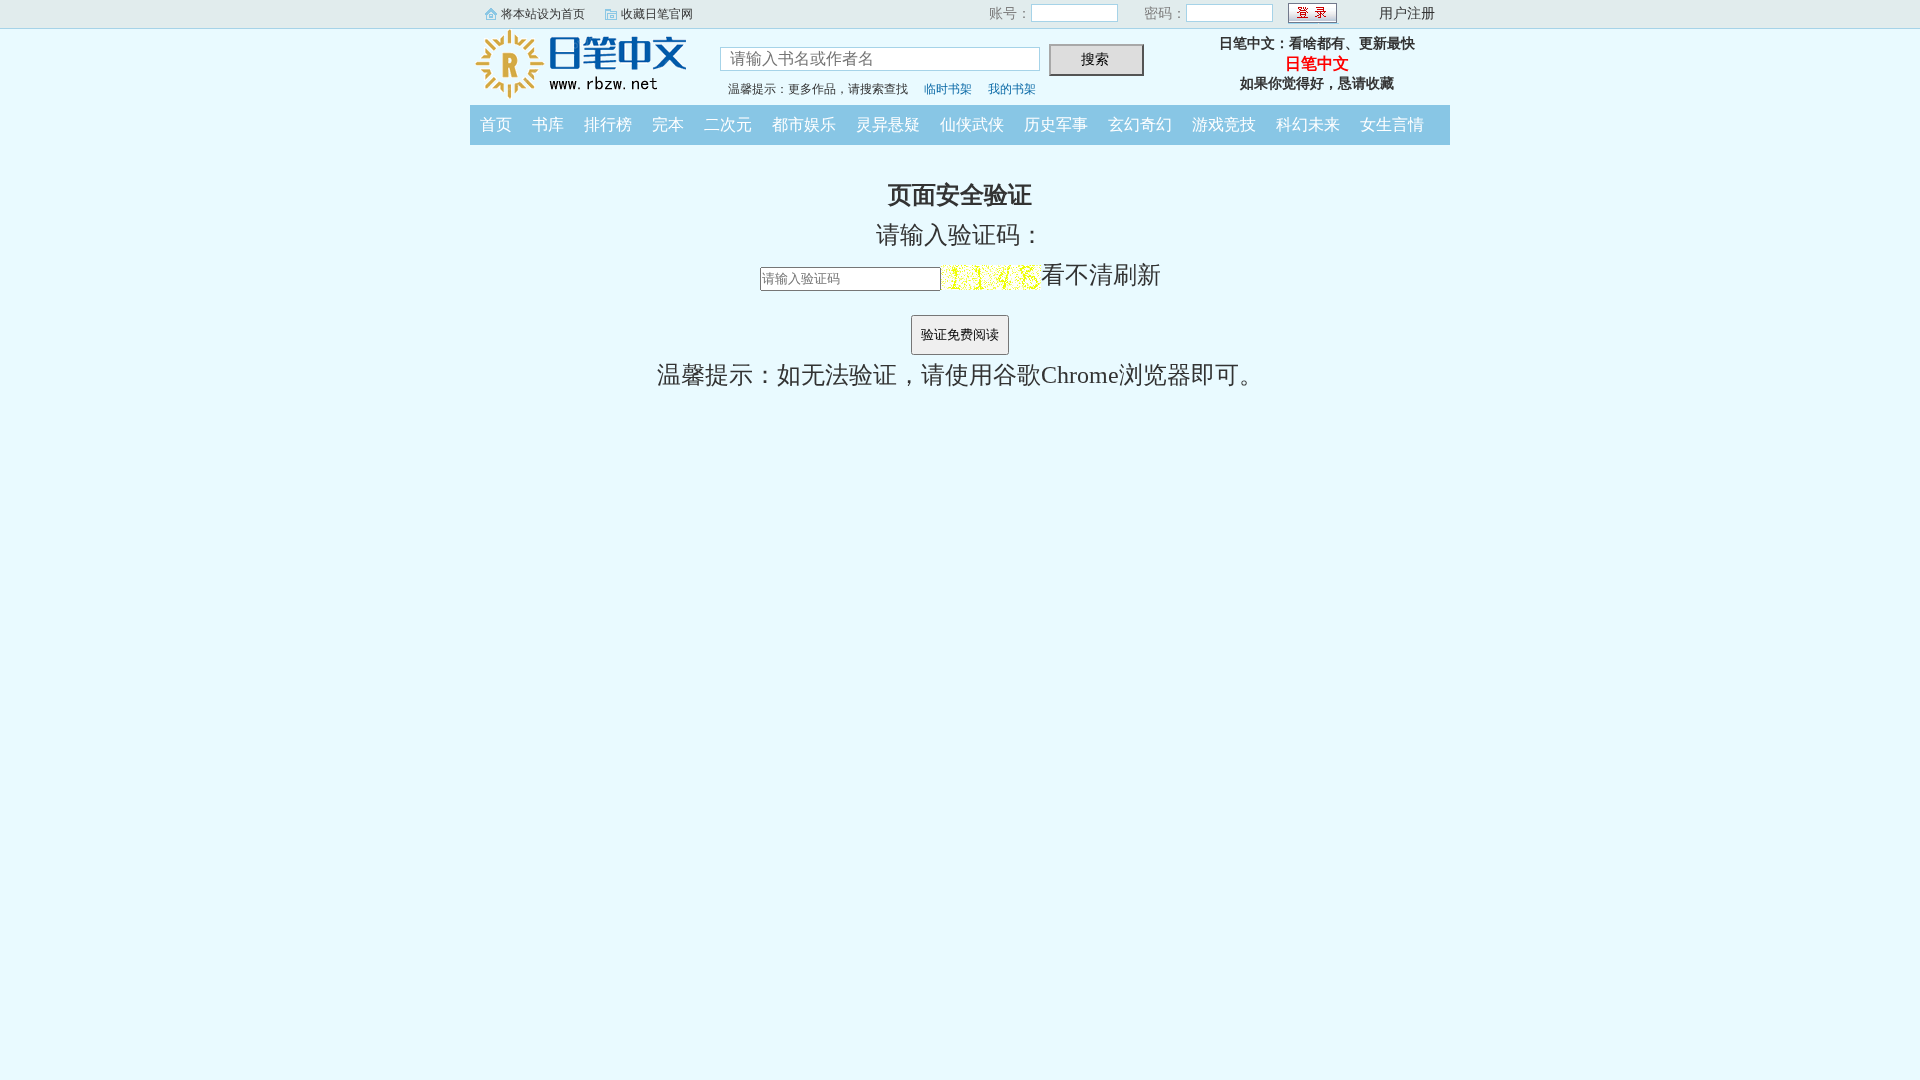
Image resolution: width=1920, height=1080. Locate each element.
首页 (496, 124)
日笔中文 (580, 64)
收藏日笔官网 (657, 14)
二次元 (728, 124)
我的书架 (1012, 89)
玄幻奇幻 (1140, 124)
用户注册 (1407, 13)
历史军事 (1056, 124)
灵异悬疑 (888, 124)
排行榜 (608, 124)
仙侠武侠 (972, 124)
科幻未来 (1308, 124)
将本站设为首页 (543, 14)
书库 (548, 124)
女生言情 (1392, 124)
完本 (668, 124)
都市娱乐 (804, 124)
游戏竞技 (1224, 124)
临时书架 (948, 89)
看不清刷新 (1101, 275)
